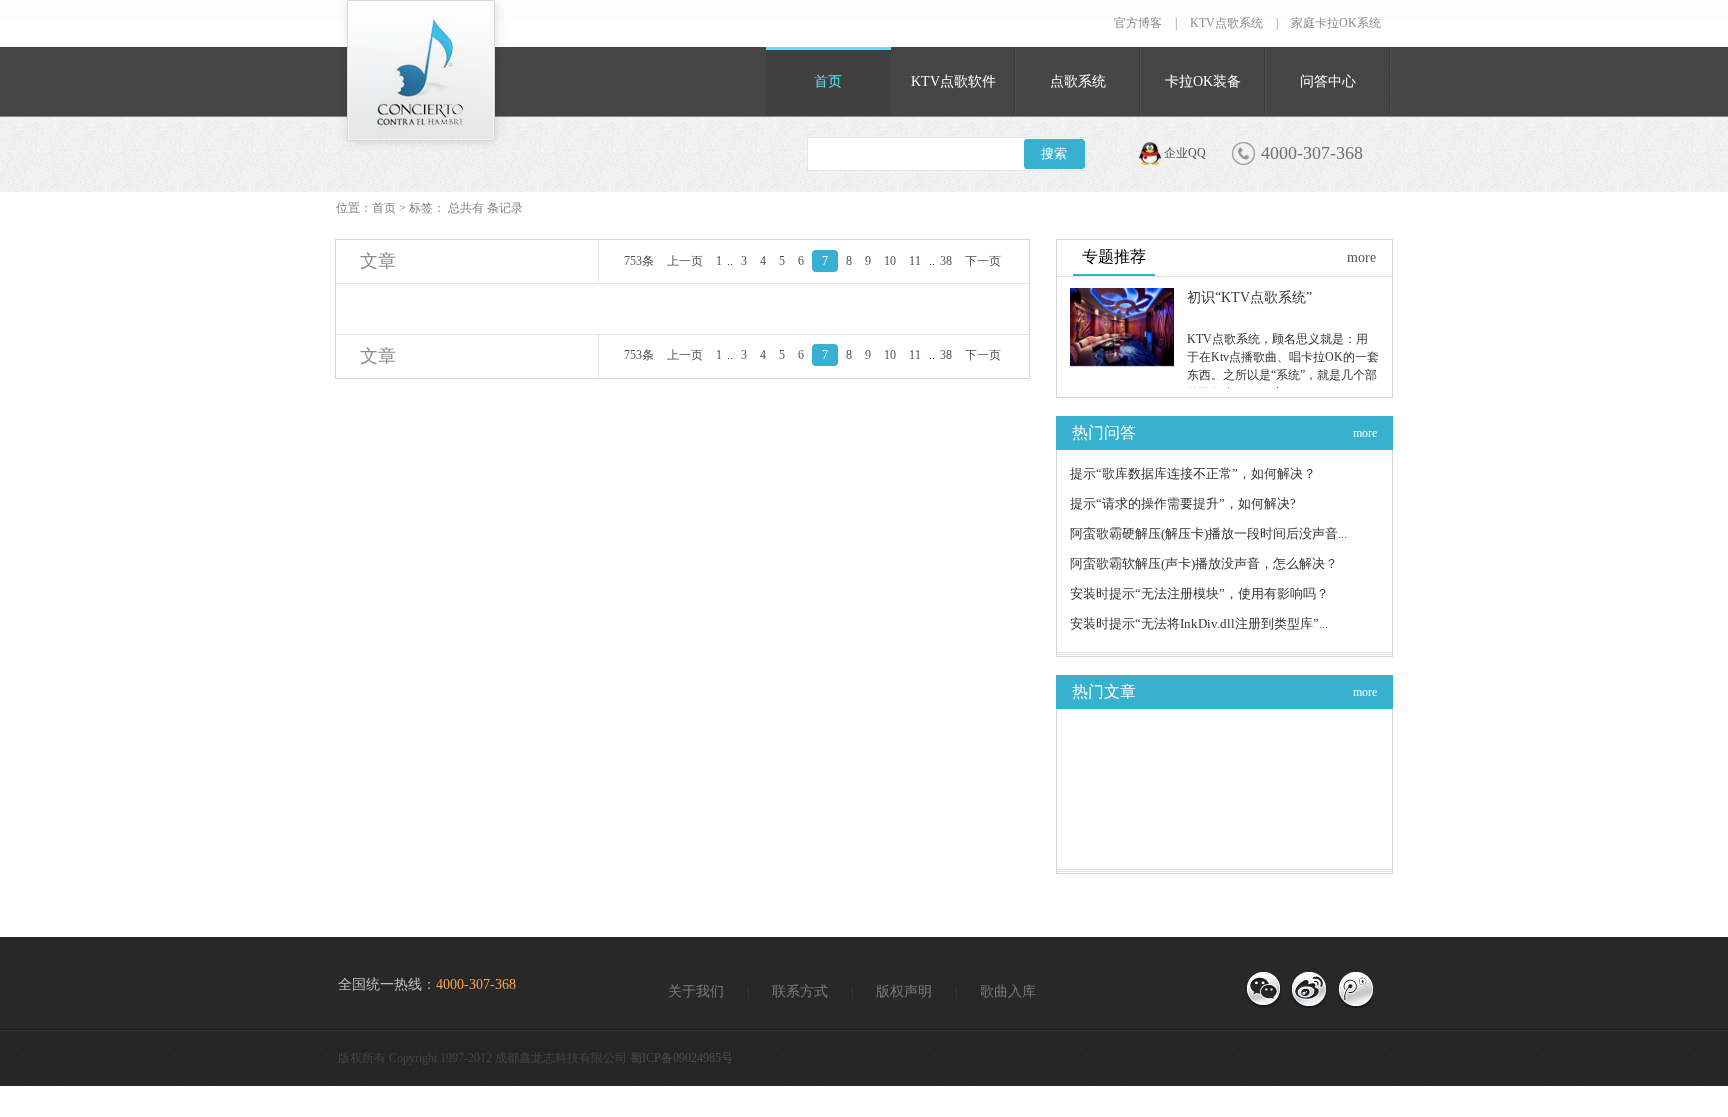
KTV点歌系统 (1226, 23)
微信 (1263, 990)
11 (915, 261)
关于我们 (696, 991)
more (1361, 257)
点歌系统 (1078, 81)
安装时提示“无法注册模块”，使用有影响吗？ (1199, 593)
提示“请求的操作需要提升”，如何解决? (1183, 503)
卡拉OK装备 (1203, 81)
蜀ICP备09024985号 (681, 1058)
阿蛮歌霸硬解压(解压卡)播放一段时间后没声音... (1208, 533)
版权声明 (904, 991)
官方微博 (1355, 990)
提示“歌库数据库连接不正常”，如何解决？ (1193, 473)
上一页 (685, 261)
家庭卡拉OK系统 (1336, 23)
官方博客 (1138, 23)
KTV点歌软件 (953, 81)
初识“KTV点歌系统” (1249, 297)
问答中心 (1328, 81)
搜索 (1054, 153)
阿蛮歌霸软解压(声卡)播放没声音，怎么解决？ (1204, 563)
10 (890, 261)
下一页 (983, 261)
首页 (828, 81)
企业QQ (1185, 153)
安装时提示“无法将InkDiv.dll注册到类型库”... (1199, 623)
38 (946, 261)
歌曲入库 (1008, 991)
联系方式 (800, 991)
